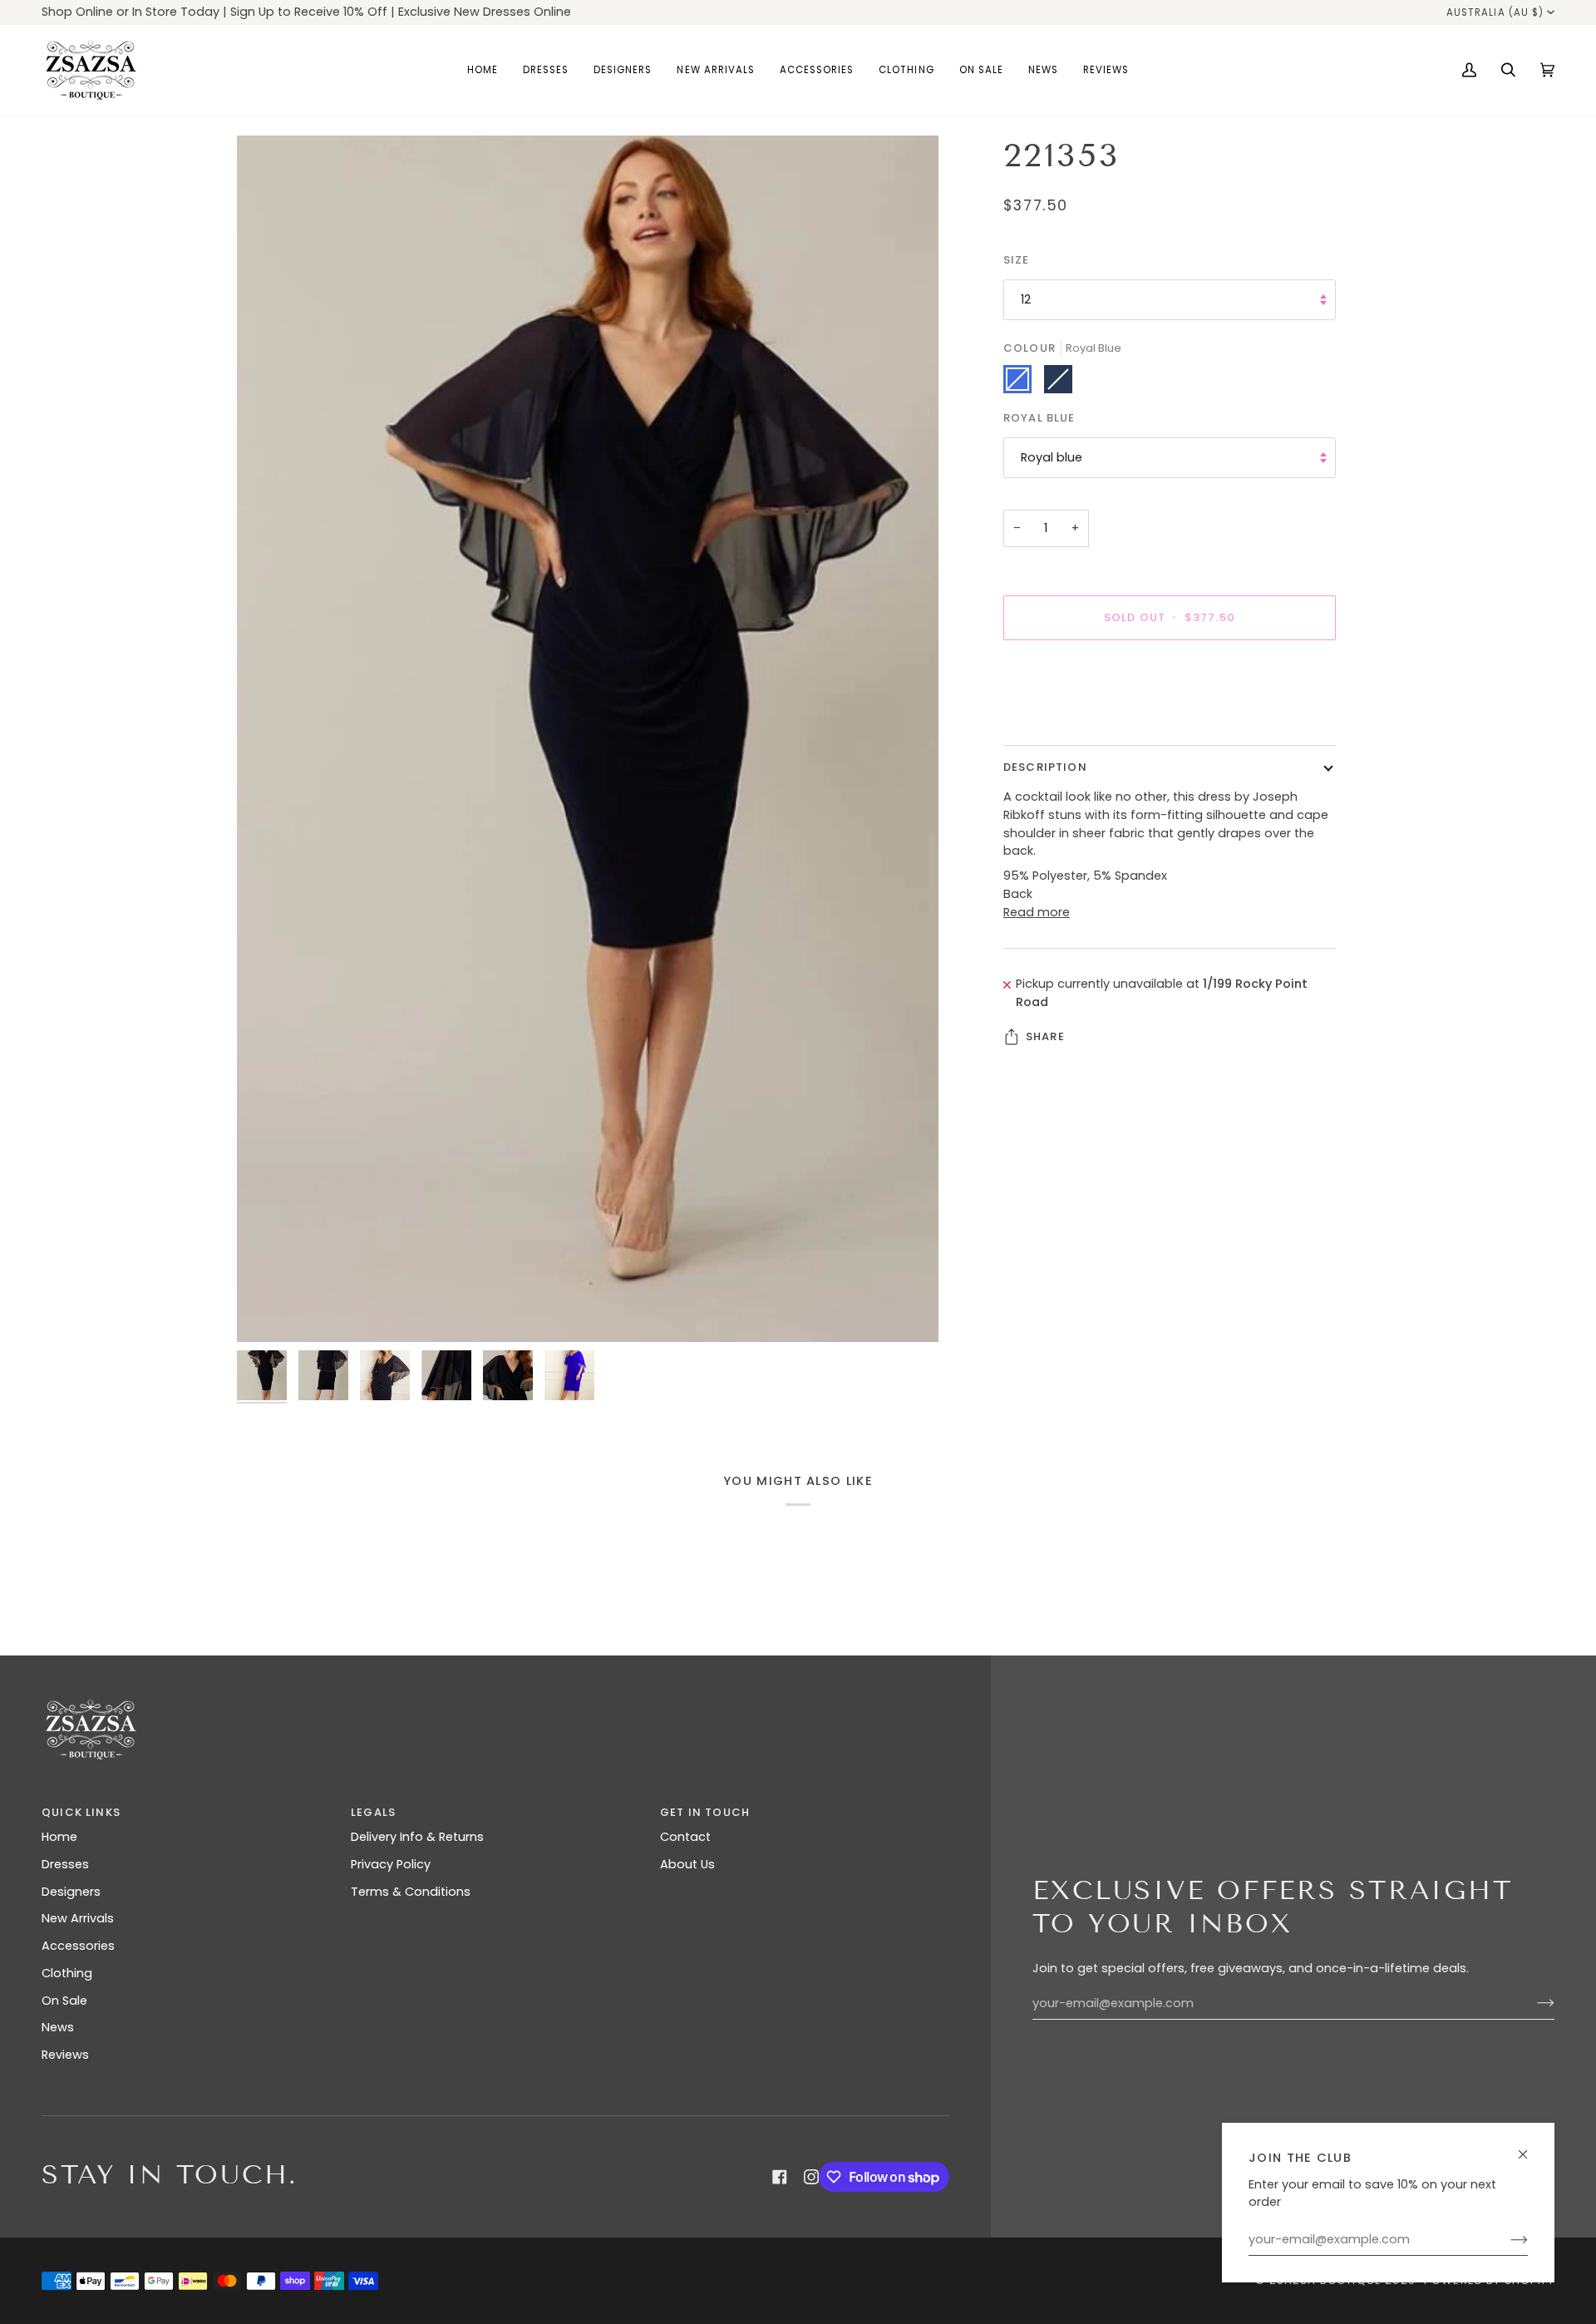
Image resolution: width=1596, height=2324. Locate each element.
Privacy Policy (391, 1864)
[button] (546, 70)
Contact (685, 1837)
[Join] (1506, 2240)
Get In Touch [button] (705, 1812)
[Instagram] (811, 2177)
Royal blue (1052, 457)
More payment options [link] (1073, 718)
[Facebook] (780, 2177)
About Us (687, 1864)
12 (1026, 299)
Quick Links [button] (81, 1812)
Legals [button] (373, 1812)
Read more (1037, 912)
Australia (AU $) (1495, 12)
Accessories (78, 1946)
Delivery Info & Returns (417, 1837)
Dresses (65, 1864)
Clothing (67, 1973)
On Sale (64, 2001)
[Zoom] (588, 739)
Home (59, 1837)
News (58, 2027)
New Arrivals (78, 1918)
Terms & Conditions (411, 1892)
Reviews (65, 2055)
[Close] (1530, 2147)
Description (1045, 767)
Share (1045, 1036)
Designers (71, 1892)
